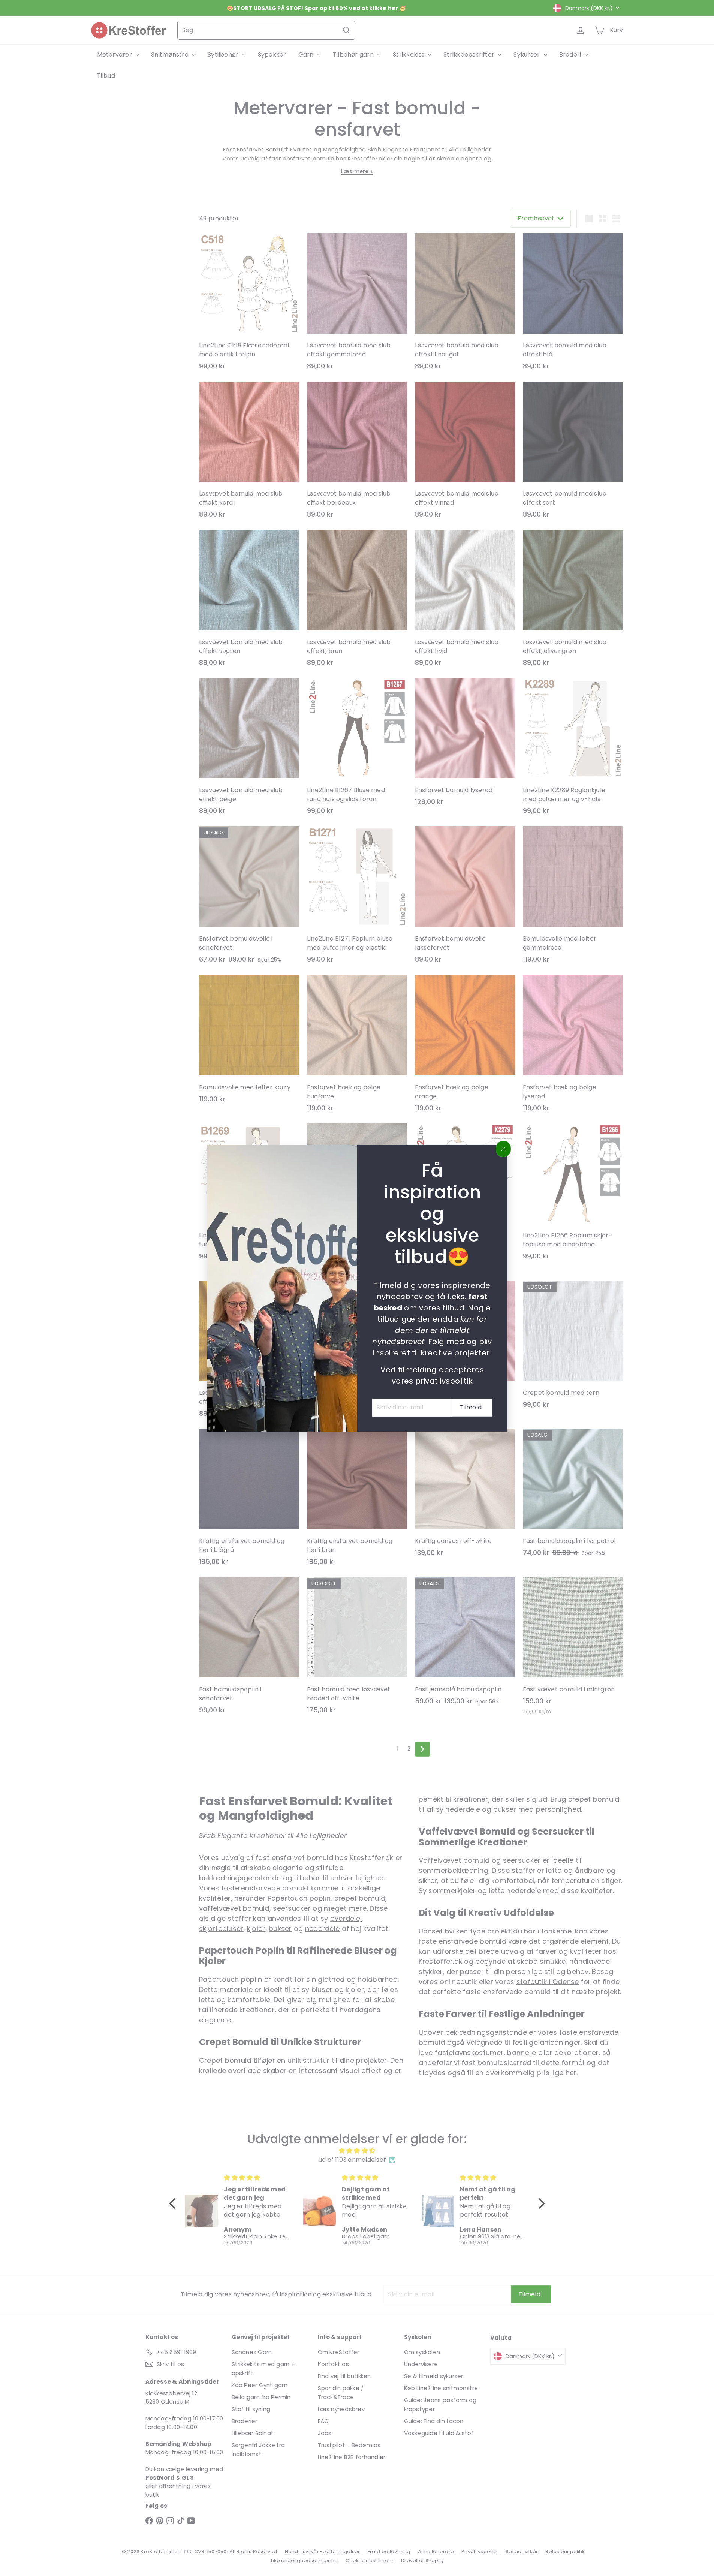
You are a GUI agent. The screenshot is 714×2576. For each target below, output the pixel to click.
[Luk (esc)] (503, 1149)
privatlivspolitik (444, 1381)
